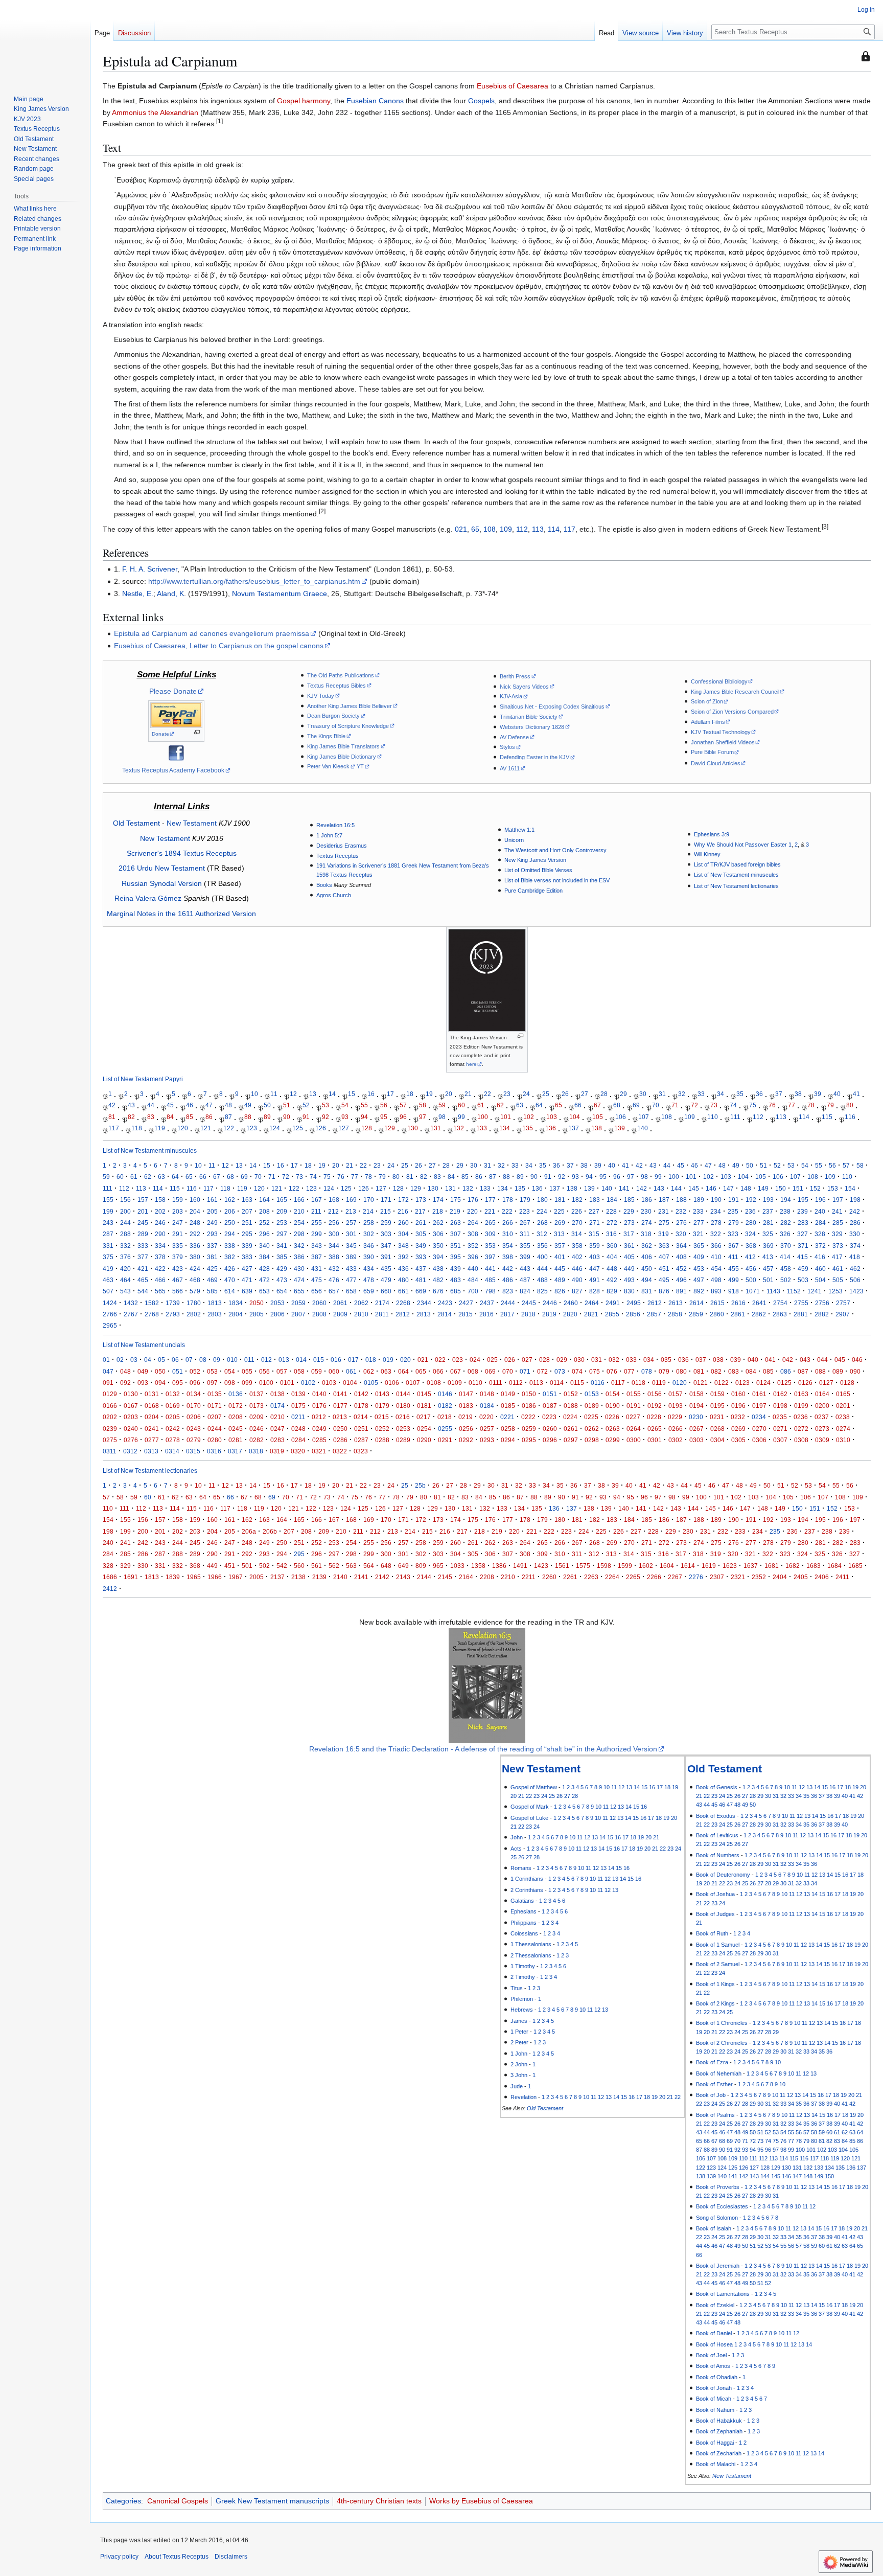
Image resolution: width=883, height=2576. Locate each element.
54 (345, 1105)
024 (475, 1360)
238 (785, 1211)
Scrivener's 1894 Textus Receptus (182, 853)
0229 (675, 1417)
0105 (371, 1383)
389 (351, 1257)
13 (313, 1094)
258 (369, 1223)
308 (473, 1234)
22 (487, 1094)
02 (120, 1360)
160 (195, 1200)
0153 (592, 1394)
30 (643, 1094)
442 (508, 1269)
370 (786, 1246)
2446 (550, 1303)
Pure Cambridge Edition (533, 891)
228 (611, 1211)
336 (195, 1246)
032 (614, 1360)
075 (595, 1371)
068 (473, 1371)
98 (442, 1117)
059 (317, 1371)
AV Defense (514, 737)
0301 (655, 1440)
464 (125, 1280)
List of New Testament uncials (144, 1345)
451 (664, 1269)
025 (492, 1360)
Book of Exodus (716, 1816)
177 (490, 1200)
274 (647, 1223)
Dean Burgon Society (333, 716)
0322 (340, 1451)
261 (421, 1223)
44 (151, 1105)
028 (544, 1360)
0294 (508, 1440)
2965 (110, 1325)
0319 (277, 1451)
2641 (759, 1303)
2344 (424, 1303)
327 (803, 1234)
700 (473, 1291)
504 (820, 1280)
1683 (814, 1566)
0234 (759, 1417)
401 (560, 1257)
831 (647, 1291)
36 (759, 1094)
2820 (570, 1314)
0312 (130, 1451)
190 (716, 1200)
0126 (805, 1383)
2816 (486, 1314)
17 (390, 1094)
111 (735, 1117)
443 (525, 1269)
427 (247, 1269)
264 (473, 1223)
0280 (215, 1440)
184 (612, 1200)
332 (125, 1246)
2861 (738, 1314)
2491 (613, 1303)
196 (820, 1200)
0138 (277, 1394)
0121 (701, 1383)
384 (264, 1257)
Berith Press (515, 676)
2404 (780, 1577)
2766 (110, 1314)
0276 (131, 1440)
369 (768, 1246)
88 (248, 1117)
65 (475, 529)
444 (542, 1269)
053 (212, 1371)
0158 (696, 1394)
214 (368, 1211)
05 (161, 1360)
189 (699, 1200)
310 (508, 1234)
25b (420, 1485)
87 (228, 1117)
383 (247, 1257)
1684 (834, 1566)
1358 (478, 1566)
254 (299, 1223)
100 (483, 1117)
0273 (822, 1429)
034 (649, 1360)
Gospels (481, 101)
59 (442, 1105)
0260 (550, 1429)
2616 (738, 1303)
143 (659, 1188)
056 (264, 1371)
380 (195, 1257)
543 (125, 1291)
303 (386, 1234)
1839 (173, 1577)
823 (508, 1291)
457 (768, 1269)
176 (473, 1200)
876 (664, 1291)
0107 (413, 1383)
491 (595, 1280)
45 (170, 1105)
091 (108, 1383)
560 (299, 1566)
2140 (340, 1577)
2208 (487, 1577)
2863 (780, 1314)
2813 (424, 1314)
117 (570, 529)
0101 (287, 1383)
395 (456, 1257)
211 (316, 1211)
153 (833, 1188)
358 (577, 1246)
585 (212, 1291)
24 (526, 1094)
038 (718, 1360)
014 (301, 1360)
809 (421, 1566)
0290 (424, 1440)
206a (249, 1531)
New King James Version (535, 860)
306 (438, 1234)
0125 (784, 1383)
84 (170, 1117)
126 (321, 1129)
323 (733, 1234)
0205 (173, 1417)
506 (855, 1280)
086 (786, 1371)
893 (716, 1291)
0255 (445, 1429)
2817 (507, 1314)
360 (612, 1246)
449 (629, 1269)
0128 (847, 1383)
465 (143, 1280)
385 (282, 1257)
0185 (508, 1406)
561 (317, 1566)
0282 (257, 1440)
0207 (215, 1417)
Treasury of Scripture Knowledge (348, 726)
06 (175, 1360)
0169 (173, 1406)
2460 (571, 1303)
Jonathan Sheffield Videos (723, 742)
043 (805, 1360)
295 (247, 1234)
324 (750, 1234)
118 (137, 1129)
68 (617, 1105)
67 (597, 1105)
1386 (499, 1566)
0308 (801, 1440)
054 (230, 1371)
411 (733, 1257)
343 (317, 1246)
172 (403, 1200)
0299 (613, 1440)
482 (438, 1280)
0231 (717, 1417)
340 (264, 1246)
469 (212, 1280)
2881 (801, 1314)
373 (838, 1246)
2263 (591, 1577)
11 (274, 1094)
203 (178, 1211)
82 (131, 1117)
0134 (194, 1394)
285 (838, 1223)
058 (299, 1371)
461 (838, 1269)
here (471, 1064)
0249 (319, 1429)
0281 (236, 1440)
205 (212, 1211)
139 (620, 1129)
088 (820, 1371)
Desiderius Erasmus (342, 846)
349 (421, 1246)
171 (386, 1200)
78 (811, 1105)
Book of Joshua (715, 1894)
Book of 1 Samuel (718, 1945)
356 (542, 1246)
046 (857, 1360)
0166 (110, 1406)
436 (403, 1269)
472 (264, 1280)
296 (264, 1234)
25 (546, 1094)
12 (293, 1094)
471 (247, 1280)
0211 (298, 1417)
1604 (667, 1566)
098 (230, 1383)
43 (131, 1105)
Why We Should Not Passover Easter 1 (743, 845)
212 (333, 1211)
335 (178, 1246)
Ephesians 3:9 (712, 834)
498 (716, 1280)
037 (701, 1360)
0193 (676, 1406)
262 (438, 1223)
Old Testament (136, 823)
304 (403, 1234)
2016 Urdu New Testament (162, 868)
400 (542, 1257)
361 (629, 1246)
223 (525, 1211)
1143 (773, 1291)
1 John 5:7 (329, 835)
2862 (759, 1314)
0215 (382, 1417)
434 (369, 1269)
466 (160, 1280)
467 (178, 1280)
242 (855, 1211)
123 (252, 1129)
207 (247, 1211)
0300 (634, 1440)
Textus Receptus (338, 856)
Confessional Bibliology (719, 681)
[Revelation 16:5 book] (487, 1685)
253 (282, 1223)
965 (438, 1566)
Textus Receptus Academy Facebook (173, 770)
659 (369, 1291)
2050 (257, 1303)
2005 (257, 1577)
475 (317, 1280)
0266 (676, 1429)
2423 (445, 1303)
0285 (319, 1440)
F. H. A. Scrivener (150, 569)
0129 (110, 1394)
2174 (382, 1303)
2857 (654, 1314)
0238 (843, 1417)
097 (212, 1383)
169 (351, 1200)
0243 (194, 1429)
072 (542, 1371)
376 (125, 1257)
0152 (571, 1394)
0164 (822, 1394)
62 (500, 1105)
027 (527, 1360)
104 (575, 1117)
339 (247, 1246)
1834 (236, 1303)
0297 (571, 1440)
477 (351, 1280)
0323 (361, 1451)
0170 (194, 1406)
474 (299, 1280)
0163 (801, 1394)
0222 (528, 1417)
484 (473, 1280)
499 (734, 1280)
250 (230, 1223)
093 (143, 1383)
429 (282, 1269)
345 (351, 1246)
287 (108, 1234)
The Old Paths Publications (341, 675)
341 (282, 1246)
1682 (793, 1566)
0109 (455, 1383)
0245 (236, 1429)
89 (267, 1117)
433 (351, 1269)
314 (577, 1234)
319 (664, 1234)
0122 (722, 1383)
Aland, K (170, 594)
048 (125, 1371)
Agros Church (334, 895)
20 (449, 1094)
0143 (382, 1394)
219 (455, 1211)
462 (855, 1269)
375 (108, 1257)
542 (282, 1566)
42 (112, 1105)
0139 (298, 1394)
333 (143, 1246)
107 (644, 1117)
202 (160, 1211)
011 (249, 1360)
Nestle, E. (138, 594)
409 (699, 1257)
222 (507, 1211)
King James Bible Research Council (735, 692)
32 (682, 1094)
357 (560, 1246)
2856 (633, 1314)
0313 (151, 1451)
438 (438, 1269)
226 (577, 1211)
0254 (424, 1429)
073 (560, 1371)
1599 (625, 1566)
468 (195, 1280)
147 (728, 1188)
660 (386, 1291)
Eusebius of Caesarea (513, 86)
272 (612, 1223)
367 (734, 1246)
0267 (696, 1429)
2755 (801, 1303)
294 (230, 1234)
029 (562, 1360)
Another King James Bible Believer (350, 706)
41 (856, 1094)
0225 (591, 1417)
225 (559, 1211)
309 (490, 1234)
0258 (508, 1429)
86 (209, 1117)
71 (675, 1105)
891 (681, 1291)
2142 (382, 1577)
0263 (613, 1429)
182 (577, 1200)
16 (371, 1094)
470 (230, 1280)
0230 (696, 1417)
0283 (277, 1440)
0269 (738, 1429)
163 (247, 1200)
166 (299, 1200)
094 (160, 1383)
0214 (361, 1417)
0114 (557, 1383)
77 (792, 1105)
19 (429, 1094)
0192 (655, 1406)
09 (217, 1360)
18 (410, 1094)
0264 (634, 1429)
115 (827, 1117)
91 (306, 1117)
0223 (549, 1417)
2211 (529, 1577)
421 (143, 1269)
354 (508, 1246)
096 (195, 1383)
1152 (794, 1291)
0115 (577, 1383)
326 (785, 1234)
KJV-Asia (511, 696)
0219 (466, 1417)
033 (631, 1360)
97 (423, 1117)
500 (751, 1280)
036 (683, 1360)
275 (664, 1223)
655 (299, 1291)
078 (647, 1371)
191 (734, 1200)
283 (803, 1223)
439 (456, 1269)
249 (212, 1223)
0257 (487, 1429)
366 (716, 1246)
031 (597, 1360)
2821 (591, 1314)
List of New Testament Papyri (143, 1079)
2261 (570, 1577)
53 (326, 1105)
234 (716, 1211)
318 (646, 1234)
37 (779, 1094)
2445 (529, 1303)
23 (507, 1094)
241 (837, 1211)
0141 (340, 1394)
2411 (842, 1577)
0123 (742, 1383)
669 (421, 1291)
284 (820, 1223)
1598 (604, 1566)
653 (264, 1291)
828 (595, 1291)
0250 (340, 1429)
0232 (738, 1417)
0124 (763, 1383)
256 (334, 1223)
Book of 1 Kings (715, 1984)
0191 (634, 1406)
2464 (592, 1303)
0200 (822, 1406)
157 (143, 1200)
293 (212, 1234)
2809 (340, 1314)
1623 (730, 1566)
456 (751, 1269)
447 (595, 1269)
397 (490, 1257)
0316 (214, 1451)
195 (803, 1200)
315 (594, 1234)
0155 (634, 1394)
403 (595, 1257)
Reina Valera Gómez (148, 898)
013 (284, 1360)
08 (203, 1360)
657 (334, 1291)
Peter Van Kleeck (328, 766)
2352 (759, 1577)
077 (629, 1371)
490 (577, 1280)
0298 (592, 1440)
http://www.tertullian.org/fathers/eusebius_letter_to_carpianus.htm (254, 581)
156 (125, 1200)
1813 (215, 1303)
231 (664, 1211)
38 (798, 1094)
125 (298, 1129)
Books (324, 885)
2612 (655, 1303)
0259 (529, 1429)
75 (753, 1105)
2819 (549, 1314)
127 (344, 1129)
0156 (655, 1394)
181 (560, 1200)
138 (597, 1129)
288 (125, 1234)
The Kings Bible (326, 736)
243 (108, 1223)
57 (403, 1105)
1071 (753, 1291)
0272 (801, 1429)
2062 (361, 1303)
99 (461, 1117)
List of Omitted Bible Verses (538, 870)
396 (473, 1257)
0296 (550, 1440)
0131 (152, 1394)
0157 (676, 1394)
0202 (110, 1417)
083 (734, 1371)
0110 (475, 1383)
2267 (675, 1577)
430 (299, 1269)
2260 (549, 1577)
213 (351, 1211)
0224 (570, 1417)
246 (160, 1223)
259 (386, 1223)
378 (160, 1257)
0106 (392, 1383)
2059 (298, 1303)
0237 (822, 1417)
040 (753, 1360)
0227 (633, 1417)
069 (490, 1371)
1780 (194, 1303)
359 (595, 1246)
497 (699, 1280)
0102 (308, 1383)
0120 (680, 1383)
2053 (277, 1303)
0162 (780, 1394)
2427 (466, 1303)
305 (421, 1234)
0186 (529, 1406)
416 (820, 1257)
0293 (487, 1440)
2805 (257, 1314)
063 (386, 1371)
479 (386, 1280)
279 (734, 1223)
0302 (676, 1440)
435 (386, 1269)
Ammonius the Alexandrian (155, 112)
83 (151, 1117)
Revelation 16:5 (335, 825)
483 (456, 1280)
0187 (550, 1406)
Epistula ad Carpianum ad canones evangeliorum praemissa (212, 633)
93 (345, 1117)
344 (334, 1246)
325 (768, 1234)
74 (733, 1105)
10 (254, 1094)
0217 (424, 1417)
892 (699, 1291)
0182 (445, 1406)
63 (520, 1105)
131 (436, 1129)
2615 (717, 1303)
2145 (445, 1577)
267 (525, 1223)
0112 (516, 1383)
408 (681, 1257)
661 (403, 1291)
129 (390, 1129)
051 (178, 1371)
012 (266, 1360)
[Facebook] (176, 753)
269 (560, 1223)
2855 (612, 1314)
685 (456, 1291)
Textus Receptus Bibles (336, 686)
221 (490, 1211)
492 (612, 1280)
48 (228, 1105)
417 (837, 1257)
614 (230, 1291)
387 (317, 1257)
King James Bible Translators (343, 746)
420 (125, 1269)
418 (855, 1257)
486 (508, 1280)
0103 (329, 1383)
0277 (152, 1440)
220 (472, 1211)
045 (840, 1360)
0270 (759, 1429)
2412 (110, 1589)
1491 (520, 1566)
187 (664, 1200)
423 (178, 1269)
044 (822, 1360)
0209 (257, 1417)
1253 (835, 1291)
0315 (193, 1451)
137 (574, 1129)
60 (461, 1105)
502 (786, 1280)
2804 (236, 1314)
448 (612, 1269)
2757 (843, 1303)
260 (403, 1223)
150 (781, 1188)
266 (508, 1223)
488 (542, 1280)
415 (803, 1257)
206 (230, 1211)
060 (334, 1371)
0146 (445, 1394)
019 (388, 1360)
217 (420, 1211)
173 (421, 1200)
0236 (801, 1417)
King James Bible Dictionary (342, 757)
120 (183, 1129)
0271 (780, 1429)
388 (334, 1257)
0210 (277, 1417)
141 (624, 1188)
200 (125, 1211)
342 (299, 1246)
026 (510, 1360)
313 (559, 1234)
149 (763, 1188)
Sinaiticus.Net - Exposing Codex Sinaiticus (552, 706)
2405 (801, 1577)
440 (473, 1269)
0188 (571, 1406)
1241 (815, 1291)
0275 (110, 1440)
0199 (801, 1406)
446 (577, 1269)
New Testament (192, 823)
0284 (298, 1440)
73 (714, 1105)
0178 (361, 1406)
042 (788, 1360)
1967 (236, 1577)
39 (818, 1094)
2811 (382, 1314)
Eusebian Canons (375, 101)
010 (232, 1360)
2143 (403, 1577)
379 (178, 1257)
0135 (215, 1394)
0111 (496, 1383)
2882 (822, 1314)
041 (770, 1360)
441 (490, 1269)
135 (528, 1129)
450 (647, 1269)
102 (529, 1117)
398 (508, 1257)
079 (664, 1371)
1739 (173, 1303)
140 (643, 1129)
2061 (340, 1303)
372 (820, 1246)
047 (108, 1371)
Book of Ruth (712, 1933)
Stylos (507, 747)
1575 (583, 1566)
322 (716, 1234)
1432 (131, 1303)
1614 (688, 1566)
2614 (696, 1303)
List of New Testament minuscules (736, 875)
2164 (466, 1577)
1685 (855, 1566)
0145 (424, 1394)
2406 (822, 1577)
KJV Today (321, 696)
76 (772, 1105)
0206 (194, 1417)
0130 (131, 1394)
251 (247, 1223)
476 (334, 1280)
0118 (638, 1383)
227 (594, 1211)
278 (716, 1223)
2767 (131, 1314)
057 (282, 1371)
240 (820, 1211)
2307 (717, 1577)
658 (351, 1291)
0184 (487, 1406)
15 (352, 1094)
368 (751, 1246)
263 (456, 1223)
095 (178, 1383)
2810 (361, 1314)
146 (711, 1188)
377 (143, 1257)
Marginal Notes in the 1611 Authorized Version (181, 914)
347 (386, 1246)
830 (629, 1291)
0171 (215, 1406)
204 (195, 1211)
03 (134, 1360)
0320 (298, 1451)
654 (282, 1291)
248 (195, 1223)
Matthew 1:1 (519, 830)
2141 (361, 1577)
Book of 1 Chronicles (722, 2023)
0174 (277, 1406)
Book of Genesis (717, 1787)
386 (299, 1257)
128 (367, 1129)
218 (438, 1211)
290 (160, 1234)
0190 (613, 1406)
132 (459, 1129)
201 (143, 1211)
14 (332, 1094)
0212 (319, 1417)
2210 (508, 1577)
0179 (382, 1406)
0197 (759, 1406)
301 (351, 1234)
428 (264, 1269)
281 (768, 1223)
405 (629, 1257)
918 (734, 1291)
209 (282, 1211)
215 (386, 1211)
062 (369, 1371)
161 (212, 1200)
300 (334, 1234)
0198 (780, 1406)
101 (506, 1117)
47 (209, 1105)
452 (681, 1269)
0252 (382, 1429)
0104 (350, 1383)
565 (160, 1291)
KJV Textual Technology (721, 732)
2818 (528, 1314)
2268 (403, 1303)
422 (160, 1269)
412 (750, 1257)
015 (319, 1360)
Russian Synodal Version (162, 883)
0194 (696, 1406)
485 (490, 1280)
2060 (319, 1303)
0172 (236, 1406)
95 (384, 1117)
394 (438, 1257)
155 (108, 1200)
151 (798, 1188)
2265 (633, 1577)
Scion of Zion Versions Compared (732, 712)
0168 (152, 1406)
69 (636, 1105)
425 (212, 1269)
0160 (738, 1394)
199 (108, 1211)
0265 (655, 1429)
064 (403, 1371)
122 (229, 1129)
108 (490, 529)
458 (786, 1269)
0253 (403, 1429)
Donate (160, 734)
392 (403, 1257)
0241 (152, 1429)
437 (421, 1269)
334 (160, 1246)
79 (830, 1105)
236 (750, 1211)
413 (768, 1257)
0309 (822, 1440)
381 (212, 1257)
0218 (445, 1417)
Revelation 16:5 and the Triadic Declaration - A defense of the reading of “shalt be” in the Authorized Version (483, 1749)
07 (189, 1360)
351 (456, 1246)
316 (611, 1234)
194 (786, 1200)
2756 (822, 1303)
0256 (466, 1429)
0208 (236, 1417)
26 (565, 1094)
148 (746, 1188)
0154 (613, 1394)
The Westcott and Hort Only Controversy (555, 850)
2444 (508, 1303)
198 (855, 1200)
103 (552, 1117)
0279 (194, 1440)
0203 (131, 1417)
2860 (717, 1314)
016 (336, 1360)
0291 (445, 1440)
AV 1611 (510, 768)
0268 (717, 1429)
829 (612, 1291)
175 (456, 1200)
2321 (738, 1577)
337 (212, 1246)
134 (505, 1129)
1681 (772, 1566)
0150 (529, 1394)
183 (595, 1200)
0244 (215, 1429)
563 (351, 1566)
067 (456, 1371)
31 (662, 1094)
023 (458, 1360)
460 (820, 1269)
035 (666, 1360)
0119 (659, 1383)
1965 (194, 1577)
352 (473, 1246)
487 (525, 1280)
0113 (536, 1383)
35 (740, 1094)
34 (721, 1094)
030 (579, 1360)
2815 (466, 1314)
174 (438, 1200)
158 (160, 1200)
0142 (361, 1394)
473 (282, 1280)
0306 (759, 1440)
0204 (152, 1417)
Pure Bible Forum (712, 752)
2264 (612, 1577)
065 (421, 1371)
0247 (277, 1429)
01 (106, 1360)
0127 (826, 1383)
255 (317, 1223)
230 (646, 1211)
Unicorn (514, 840)
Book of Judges (715, 1914)
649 (403, 1566)
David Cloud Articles (716, 763)
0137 (257, 1394)
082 (716, 1371)
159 (178, 1200)
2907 (843, 1314)
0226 (612, 1417)
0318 (256, 1451)
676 (438, 1291)
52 (306, 1105)
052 (195, 1371)
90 (287, 1117)
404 (612, 1257)
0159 (717, 1394)
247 (178, 1223)
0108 (434, 1383)
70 (656, 1105)
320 (681, 1234)
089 (838, 1371)
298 (299, 1234)
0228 (654, 1417)
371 (803, 1246)
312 (542, 1234)
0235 (780, 1417)
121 (206, 1129)
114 (554, 529)
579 (195, 1291)
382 (230, 1257)
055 (247, 1371)
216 (403, 1211)
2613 (676, 1303)
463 (108, 1280)
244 (125, 1223)
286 (855, 1223)
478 (369, 1280)
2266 (654, 1577)
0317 (235, 1451)
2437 (487, 1303)
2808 (319, 1314)
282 (786, 1223)
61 (481, 1105)
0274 (843, 1429)
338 (230, 1246)
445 (560, 1269)
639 (247, 1291)
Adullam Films (708, 722)
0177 (340, 1406)
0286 (340, 1440)
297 (282, 1234)
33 (701, 1094)
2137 (277, 1577)
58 (423, 1105)
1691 (131, 1577)
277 (699, 1223)
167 (317, 1200)
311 (525, 1234)
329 (837, 1234)
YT (360, 766)
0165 (843, 1394)
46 (190, 1105)
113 (538, 529)
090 (855, 1371)
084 (751, 1371)
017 (353, 1360)
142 (642, 1188)
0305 (738, 1440)
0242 (173, 1429)
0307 (780, 1440)
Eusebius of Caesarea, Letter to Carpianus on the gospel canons (219, 646)
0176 (319, 1406)
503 (803, 1280)
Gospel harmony (304, 101)
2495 (634, 1303)
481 (421, 1280)
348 (403, 1246)
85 (190, 1117)
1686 (110, 1577)
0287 (361, 1440)
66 (578, 1105)
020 (405, 1360)
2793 (173, 1314)
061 (351, 1371)
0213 (340, 1417)
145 (694, 1188)
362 (647, 1246)
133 (482, 1129)
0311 (110, 1451)
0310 (843, 1440)
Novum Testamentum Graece (280, 594)
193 (768, 1200)
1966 (215, 1577)
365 (699, 1246)
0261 (571, 1429)
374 (855, 1246)
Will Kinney (707, 854)
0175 (298, 1406)
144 (676, 1188)
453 (699, 1269)
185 (629, 1200)
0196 (738, 1406)
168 (334, 1200)
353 (490, 1246)
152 (815, 1188)
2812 (403, 1314)
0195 (717, 1406)
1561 (562, 1566)
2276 (696, 1577)
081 (699, 1371)
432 (334, 1269)
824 (525, 1291)
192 (751, 1200)
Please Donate (173, 691)
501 (768, 1280)
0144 (403, 1394)
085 (768, 1371)
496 (681, 1280)
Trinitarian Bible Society (529, 717)
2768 (152, 1314)
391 (386, 1257)
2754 (780, 1303)
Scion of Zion (707, 701)
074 (577, 1371)
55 (364, 1105)
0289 (403, 1440)
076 (612, 1371)
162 (230, 1200)
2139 (319, 1577)
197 (838, 1200)
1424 (110, 1303)
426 (230, 1269)
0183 (466, 1406)
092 (125, 1383)
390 (369, 1257)
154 (850, 1188)
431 (317, 1269)
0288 (382, 1440)
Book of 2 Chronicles (722, 2043)
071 (525, 1371)
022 (440, 1360)
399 (525, 1257)
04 (148, 1360)
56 (384, 1105)
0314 (172, 1451)
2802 (194, 1314)
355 (525, 1246)
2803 (215, 1314)
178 (508, 1200)
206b (270, 1531)
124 (275, 1129)
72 (694, 1105)
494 (647, 1280)
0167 (131, 1406)
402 (577, 1257)
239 (803, 1211)
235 (733, 1211)
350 (438, 1246)
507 (108, 1291)
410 (716, 1257)
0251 (361, 1429)
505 (838, 1280)
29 (623, 1094)
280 (751, 1223)
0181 (424, 1406)
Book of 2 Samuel (718, 1964)
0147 (466, 1394)
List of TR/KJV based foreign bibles (737, 864)
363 (664, 1246)
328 (820, 1234)
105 (598, 1117)
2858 (675, 1314)
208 (264, 1211)
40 (837, 1094)
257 (351, 1223)
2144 (424, 1577)
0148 (487, 1394)
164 (264, 1200)
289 (143, 1234)
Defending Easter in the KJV (535, 757)
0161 (759, 1394)
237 (768, 1211)
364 (681, 1246)
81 (112, 1117)
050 (160, 1371)
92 (326, 1117)
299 (317, 1234)
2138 (298, 1577)
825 (542, 1291)
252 (264, 1223)
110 (713, 1117)
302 (369, 1234)
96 (403, 1117)
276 (681, 1223)
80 (850, 1105)
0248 (298, 1429)
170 (369, 1200)
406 (647, 1257)
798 (490, 1291)
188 (681, 1200)
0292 (466, 1440)
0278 (173, 1440)
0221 (507, 1417)
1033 (457, 1566)
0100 (266, 1383)
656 (317, 1291)
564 (369, 1566)
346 (369, 1246)
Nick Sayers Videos (524, 687)
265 (490, 1223)
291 (178, 1234)
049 (143, 1371)
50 (267, 1105)
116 (850, 1117)
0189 (592, 1406)
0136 (236, 1394)
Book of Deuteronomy (723, 1875)
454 (716, 1269)
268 (542, 1223)
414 (785, 1257)
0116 (598, 1383)
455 (734, 1269)
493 (629, 1280)
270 (577, 1223)
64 (539, 1105)
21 (468, 1094)
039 (736, 1360)
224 (542, 1211)
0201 (843, 1406)
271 (595, 1223)
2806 (277, 1314)
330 (855, 1234)
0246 (257, 1429)
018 (371, 1360)
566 (178, 1291)
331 (108, 1246)
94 (364, 1117)
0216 (403, 1417)
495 (664, 1280)
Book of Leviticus (717, 1835)
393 (421, 1257)
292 (195, 1234)
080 (681, 1371)
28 (604, 1094)
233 (698, 1211)
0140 (319, 1394)
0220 (486, 1417)
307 (456, 1234)
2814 (445, 1314)
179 (525, 1200)
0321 (319, 1451)
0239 (110, 1429)
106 (621, 1117)
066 (438, 1371)
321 (698, 1234)
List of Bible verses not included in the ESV (557, 880)
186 (647, 1200)
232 (681, 1211)
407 (664, 1257)
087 (803, 1371)
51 (287, 1105)
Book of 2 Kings (715, 2003)
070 (508, 1371)
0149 (508, 1394)
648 (386, 1566)
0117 (618, 1383)
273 (629, 1223)
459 (803, 1269)
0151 (550, 1394)
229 (629, 1211)
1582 (152, 1303)
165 (282, 1200)
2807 (298, 1314)
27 (585, 1094)
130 (413, 1129)
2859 (696, 1314)
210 (299, 1211)
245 (143, 1223)
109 (506, 529)
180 (542, 1200)
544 (143, 1291)
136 (551, 1129)
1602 (646, 1566)
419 (108, 1269)
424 (195, 1269)
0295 (529, 1440)
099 (247, 1383)
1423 (856, 1291)
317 (629, 1234)
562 (334, 1566)
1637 (751, 1566)
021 (461, 529)
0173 (257, 1406)
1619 (709, 1566)
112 (522, 529)
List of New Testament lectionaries (736, 886)
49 (248, 1105)
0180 (403, 1406)
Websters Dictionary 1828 (532, 727)
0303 (696, 1440)
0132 (173, 1394)
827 (577, 1291)
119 (160, 1129)
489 (560, 1280)
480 (403, 1280)
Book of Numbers (718, 1855)
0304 (717, 1440)
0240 (131, 1429)
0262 (592, 1429)
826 (560, 1291)
